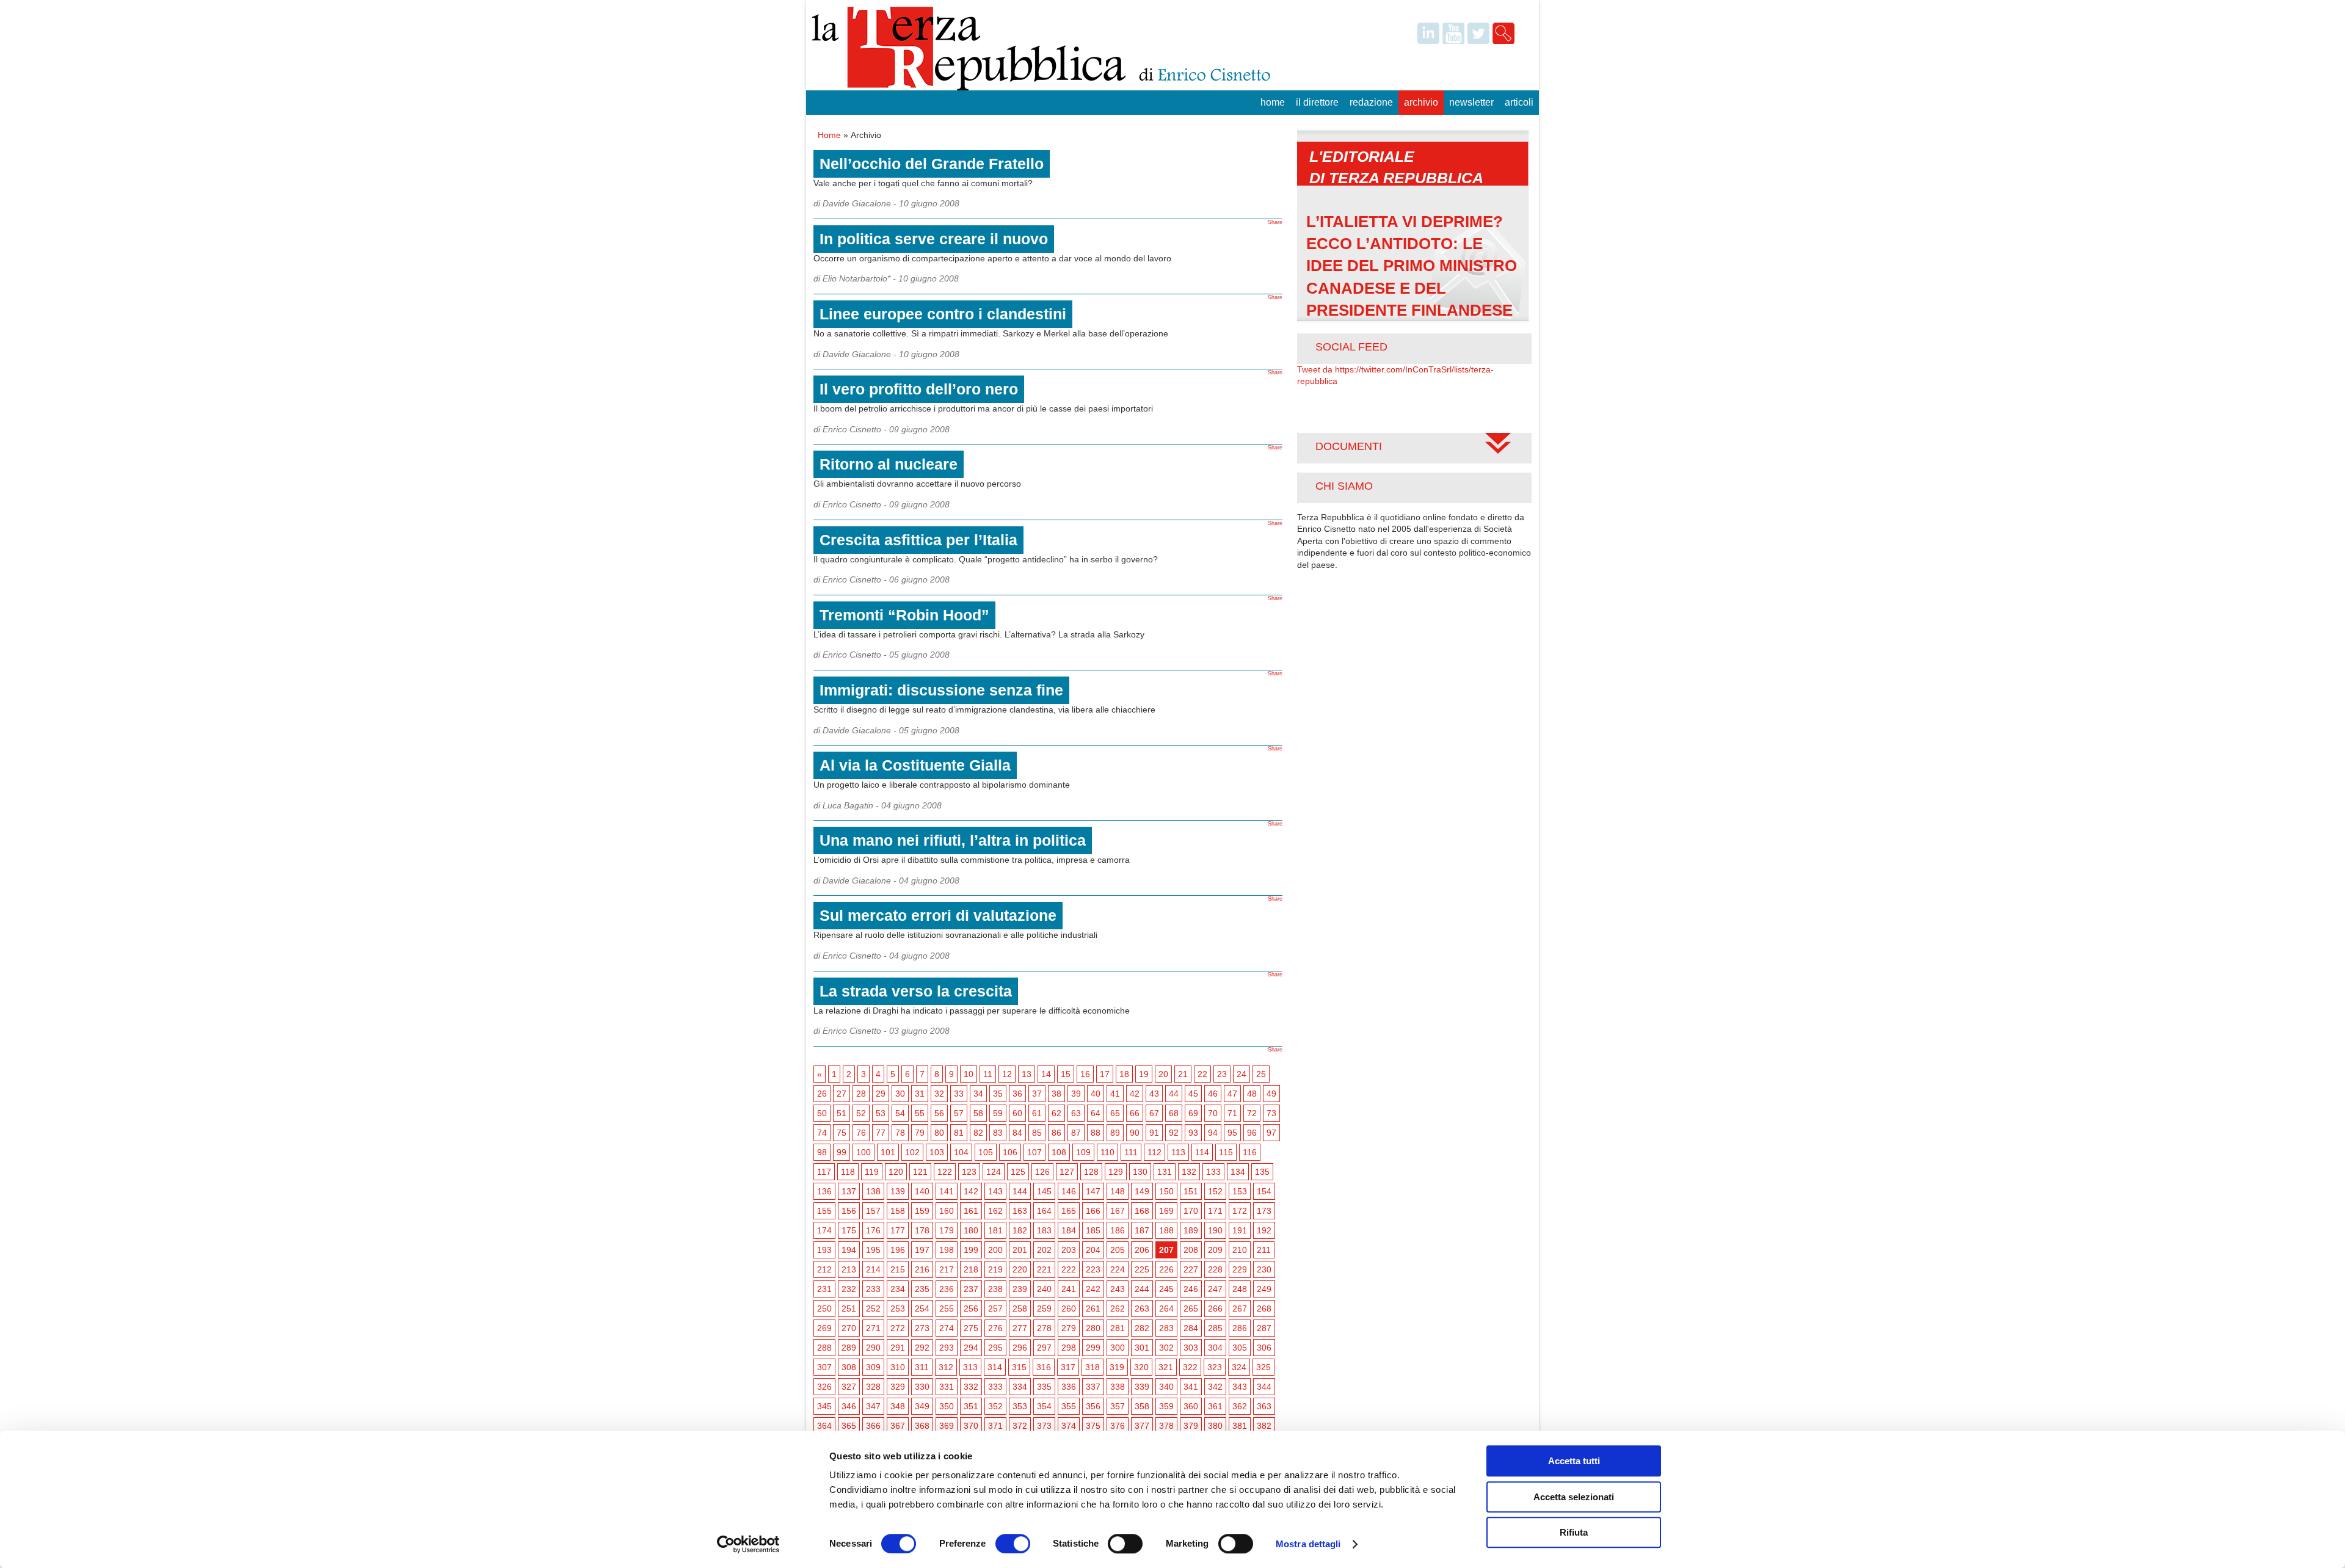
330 (922, 1387)
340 (1166, 1387)
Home (1273, 102)
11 (988, 1074)
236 (947, 1289)
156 (849, 1211)
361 (1215, 1406)
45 (1193, 1094)
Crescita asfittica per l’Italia (918, 540)
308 (849, 1367)
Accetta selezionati (1574, 1497)
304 (1215, 1348)
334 (1020, 1387)
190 (1215, 1230)
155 (824, 1211)
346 (849, 1406)
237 (971, 1289)
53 (881, 1113)
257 (995, 1308)
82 (978, 1133)
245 (1166, 1289)
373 (1044, 1426)
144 (1020, 1191)
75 (842, 1133)
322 (1190, 1367)
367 (898, 1426)
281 (1118, 1328)
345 (824, 1406)
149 (1142, 1191)
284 (1191, 1328)
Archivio (1421, 102)
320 (1141, 1367)
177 (898, 1230)
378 (1166, 1426)
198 (947, 1250)
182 (1020, 1230)
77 (881, 1133)
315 (1019, 1367)
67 (1154, 1113)
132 (1189, 1172)
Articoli (1519, 102)
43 (1154, 1094)
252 (873, 1308)
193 (824, 1250)
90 (1135, 1133)
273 (922, 1328)
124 (994, 1172)
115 (1226, 1152)
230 (1264, 1269)
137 (849, 1191)
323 (1215, 1367)
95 (1232, 1133)
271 (873, 1328)
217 (947, 1269)
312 (946, 1367)
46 (1213, 1094)
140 (922, 1191)
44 (1174, 1094)
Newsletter (1471, 102)
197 (922, 1250)
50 (822, 1113)
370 (971, 1426)
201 (1020, 1250)
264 (1166, 1308)
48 (1252, 1094)
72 (1252, 1113)
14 (1046, 1074)
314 (995, 1367)
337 (1093, 1387)
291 (898, 1348)
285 (1215, 1328)
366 (873, 1426)
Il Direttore (1317, 102)
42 (1135, 1094)
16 (1085, 1074)
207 (1166, 1250)
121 (920, 1172)
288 (824, 1348)
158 (898, 1211)
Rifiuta (1574, 1532)
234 (898, 1289)
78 (900, 1133)
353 (1020, 1406)
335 (1044, 1387)
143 (995, 1191)
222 (1069, 1269)
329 (898, 1387)
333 (995, 1387)
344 (1264, 1387)
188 (1166, 1230)
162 (995, 1211)
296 (1020, 1348)
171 (1215, 1211)
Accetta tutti (1574, 1461)
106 (1010, 1152)
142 (971, 1191)
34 (978, 1094)
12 (1007, 1074)
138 (873, 1191)
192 (1264, 1230)
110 (1107, 1152)
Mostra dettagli (1308, 1544)
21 (1183, 1074)
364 (824, 1426)
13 (1027, 1074)
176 (873, 1230)
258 (1020, 1308)
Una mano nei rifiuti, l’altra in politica (953, 840)
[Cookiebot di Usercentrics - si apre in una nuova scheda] (748, 1544)
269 (824, 1328)
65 (1115, 1113)
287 (1264, 1328)
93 (1193, 1133)
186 (1118, 1230)
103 (937, 1152)
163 (1020, 1211)
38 (1056, 1094)
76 (861, 1133)
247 (1215, 1289)
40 (1096, 1094)
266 (1215, 1308)
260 (1069, 1308)
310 (898, 1367)
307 (824, 1367)
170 (1191, 1211)
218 (971, 1269)
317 (1068, 1367)
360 (1191, 1406)
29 (881, 1094)
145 (1044, 1191)
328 (873, 1387)
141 (947, 1191)
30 (900, 1094)
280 (1093, 1328)
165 (1069, 1211)
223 (1093, 1269)
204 (1093, 1250)
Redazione (1371, 102)
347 (873, 1406)
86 (1056, 1133)
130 (1140, 1172)
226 (1166, 1269)
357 (1118, 1406)
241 (1069, 1289)
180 (971, 1230)
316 (1044, 1367)
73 (1271, 1113)
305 (1240, 1348)
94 (1213, 1133)
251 (849, 1308)
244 (1142, 1289)
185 (1093, 1230)
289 (849, 1348)
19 (1144, 1074)
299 (1093, 1348)
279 (1069, 1328)
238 (995, 1289)
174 (824, 1230)
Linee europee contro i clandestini (943, 314)
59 (998, 1113)
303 (1191, 1348)
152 (1215, 1191)
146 (1069, 1191)
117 (824, 1172)
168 (1142, 1211)
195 (873, 1250)
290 (873, 1348)
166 (1093, 1211)
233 (873, 1289)
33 (959, 1094)
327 (849, 1387)
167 (1118, 1211)
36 (1017, 1094)
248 (1240, 1289)
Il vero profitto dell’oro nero (919, 389)
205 (1118, 1250)
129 (1116, 1172)
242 (1093, 1289)
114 (1202, 1152)
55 (920, 1113)
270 (849, 1328)
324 (1239, 1367)
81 (959, 1133)
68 (1174, 1113)
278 (1044, 1328)
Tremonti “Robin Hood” (904, 615)
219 (995, 1269)
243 (1118, 1289)
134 (1238, 1172)
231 (824, 1289)
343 (1240, 1387)
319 (1117, 1367)
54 (900, 1113)
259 (1044, 1308)
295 (995, 1348)
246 (1191, 1289)
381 (1240, 1426)
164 (1044, 1211)
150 (1166, 1191)
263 (1142, 1308)
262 (1118, 1308)
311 (922, 1367)
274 (947, 1328)
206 (1142, 1250)
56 (939, 1113)
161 (971, 1211)
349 (922, 1406)
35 (998, 1094)
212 (824, 1269)
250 (824, 1308)
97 (1271, 1133)
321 (1166, 1367)
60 (1017, 1113)
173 (1264, 1211)
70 (1213, 1113)
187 (1142, 1230)
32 (939, 1094)
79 (920, 1133)
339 (1142, 1387)
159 (922, 1211)
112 (1154, 1152)
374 (1069, 1426)
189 (1191, 1230)
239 (1020, 1289)
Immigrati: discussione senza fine (941, 690)
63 (1076, 1113)
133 (1213, 1172)
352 (995, 1406)
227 (1191, 1269)
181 (995, 1230)
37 (1037, 1094)
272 (898, 1328)
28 (861, 1094)
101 (888, 1152)
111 (1131, 1152)
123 (969, 1172)
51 (842, 1113)
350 (947, 1406)
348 (898, 1406)
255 (947, 1308)
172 (1240, 1211)
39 (1076, 1094)
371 (995, 1426)
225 (1142, 1269)
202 (1044, 1250)
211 (1264, 1250)
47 (1232, 1094)
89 (1115, 1133)
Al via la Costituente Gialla (915, 765)
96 (1252, 1133)
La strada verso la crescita (916, 991)
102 (912, 1152)
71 (1232, 1113)
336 (1069, 1387)
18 (1124, 1074)
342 (1215, 1387)
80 (939, 1133)
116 (1250, 1152)
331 (947, 1387)
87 (1076, 1133)
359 (1166, 1406)
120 (896, 1172)
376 (1118, 1426)
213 (849, 1269)
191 (1240, 1230)
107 (1034, 1152)
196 (898, 1250)
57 (959, 1113)
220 (1020, 1269)
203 (1069, 1250)
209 (1215, 1250)
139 (898, 1191)
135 (1262, 1172)
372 (1020, 1426)
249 (1264, 1289)
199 (971, 1250)
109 (1083, 1152)
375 (1093, 1426)
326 (824, 1387)
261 (1093, 1308)
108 (1059, 1152)
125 (1018, 1172)
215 (898, 1269)
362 (1240, 1406)
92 (1174, 1133)
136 (824, 1191)
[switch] (1013, 1544)
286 (1240, 1328)
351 (971, 1406)
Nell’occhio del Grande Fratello (932, 164)
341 (1191, 1387)
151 (1191, 1191)
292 (922, 1348)
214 (873, 1269)
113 (1178, 1152)
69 (1193, 1113)
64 (1096, 1113)
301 (1142, 1348)
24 (1242, 1074)
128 (1091, 1172)
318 (1093, 1367)
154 (1264, 1191)
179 (947, 1230)
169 (1166, 1211)
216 (922, 1269)
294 (971, 1348)
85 (1037, 1133)
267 (1240, 1308)
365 (849, 1426)
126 (1042, 1172)
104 (961, 1152)
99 (842, 1152)
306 (1264, 1348)
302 (1166, 1348)
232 (849, 1289)
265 (1191, 1308)
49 (1271, 1094)
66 (1135, 1113)
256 (971, 1308)
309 (873, 1367)
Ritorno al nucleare (889, 464)
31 (920, 1094)
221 (1044, 1269)
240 (1044, 1289)
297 (1044, 1348)
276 (995, 1328)
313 (970, 1367)
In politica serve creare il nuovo (934, 239)
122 (945, 1172)
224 (1118, 1269)
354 (1044, 1406)
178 (922, 1230)
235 (922, 1289)
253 (898, 1308)
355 (1069, 1406)
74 (822, 1133)
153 (1240, 1191)
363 (1264, 1406)
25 (1261, 1074)
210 (1240, 1250)
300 (1118, 1348)
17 (1105, 1074)
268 (1264, 1308)
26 (822, 1094)
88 (1096, 1133)
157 (873, 1211)
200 (995, 1250)
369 (947, 1426)
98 (822, 1152)
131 (1165, 1172)
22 (1202, 1074)
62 (1056, 1113)
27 (842, 1094)
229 (1240, 1269)
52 (861, 1113)
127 (1067, 1172)
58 (978, 1113)
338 (1118, 1387)
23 (1222, 1074)
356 (1093, 1406)
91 (1154, 1133)
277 (1020, 1328)
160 (947, 1211)
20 (1163, 1074)
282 (1142, 1328)
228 (1215, 1269)
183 (1044, 1230)
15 (1066, 1074)
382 (1264, 1426)
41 (1115, 1094)
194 (849, 1250)
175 (849, 1230)
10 (969, 1074)
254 (922, 1308)
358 (1142, 1406)
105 (986, 1152)
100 (863, 1152)
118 (848, 1172)
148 (1118, 1191)
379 (1191, 1426)
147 (1093, 1191)
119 (872, 1172)
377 (1142, 1426)
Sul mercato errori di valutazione (938, 915)
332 (971, 1387)
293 (947, 1348)
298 (1069, 1348)
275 (971, 1328)
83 (998, 1133)
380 (1215, 1426)
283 (1166, 1328)
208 (1191, 1250)
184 (1069, 1230)
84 (1017, 1133)
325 (1263, 1367)
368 (922, 1426)
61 (1037, 1113)
